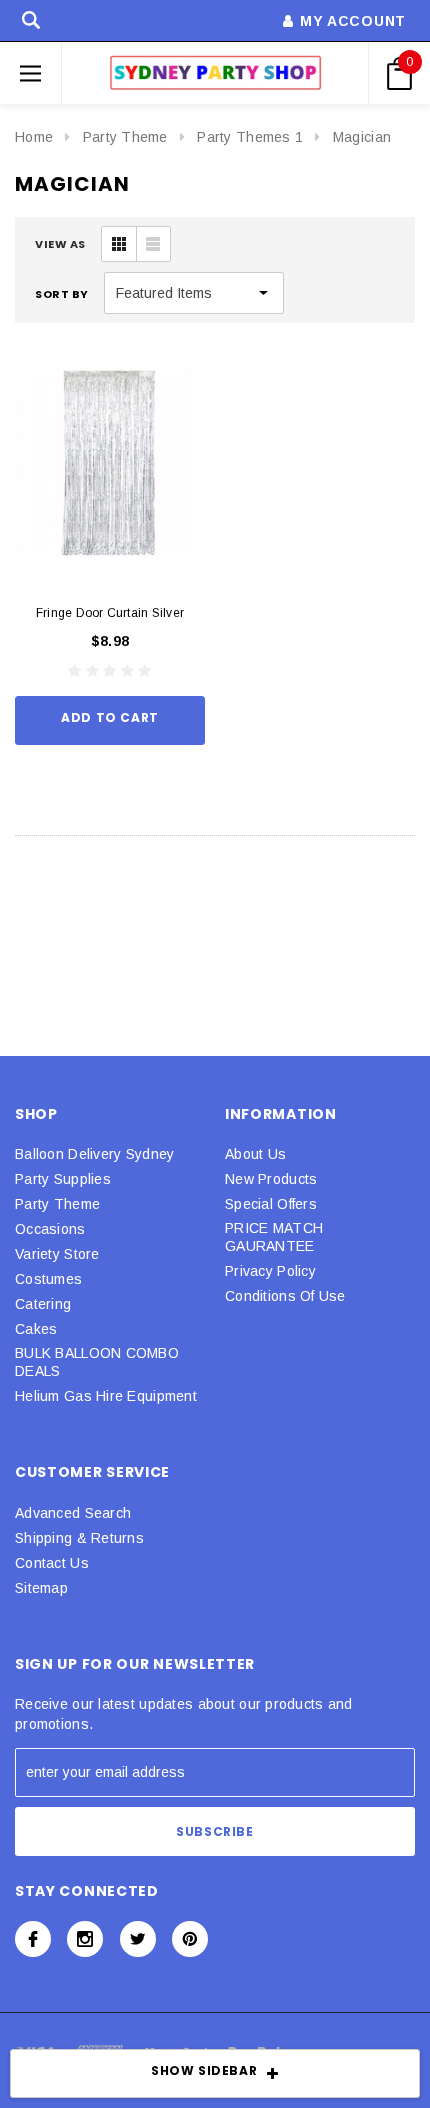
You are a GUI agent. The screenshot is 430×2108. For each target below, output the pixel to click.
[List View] (153, 244)
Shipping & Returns (79, 1538)
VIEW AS (60, 244)
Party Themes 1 (250, 137)
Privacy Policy (270, 1271)
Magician (362, 137)
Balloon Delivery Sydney (94, 1154)
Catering (43, 1304)
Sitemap (41, 1588)
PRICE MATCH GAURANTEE (274, 1237)
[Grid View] (119, 244)
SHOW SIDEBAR (204, 2070)
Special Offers (271, 1204)
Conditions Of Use (285, 1296)
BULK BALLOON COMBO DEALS (97, 1362)
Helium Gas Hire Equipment (106, 1396)
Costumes (48, 1279)
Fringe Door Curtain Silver (110, 613)
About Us (255, 1154)
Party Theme (125, 137)
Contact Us (52, 1563)
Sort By (62, 294)
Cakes (36, 1329)
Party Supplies (63, 1179)
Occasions (50, 1229)
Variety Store (57, 1254)
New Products (271, 1179)
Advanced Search (73, 1513)
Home (34, 137)
